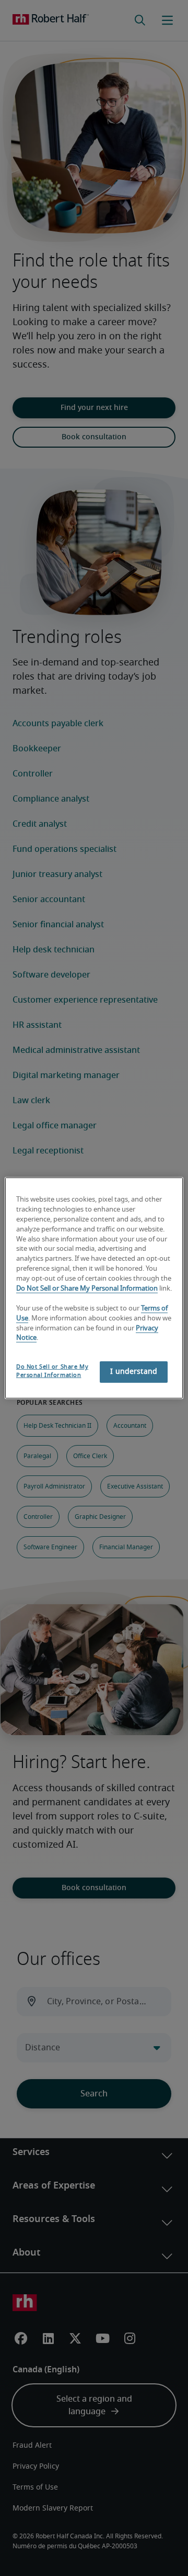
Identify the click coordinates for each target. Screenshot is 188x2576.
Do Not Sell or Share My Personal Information (87, 1289)
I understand (134, 1372)
